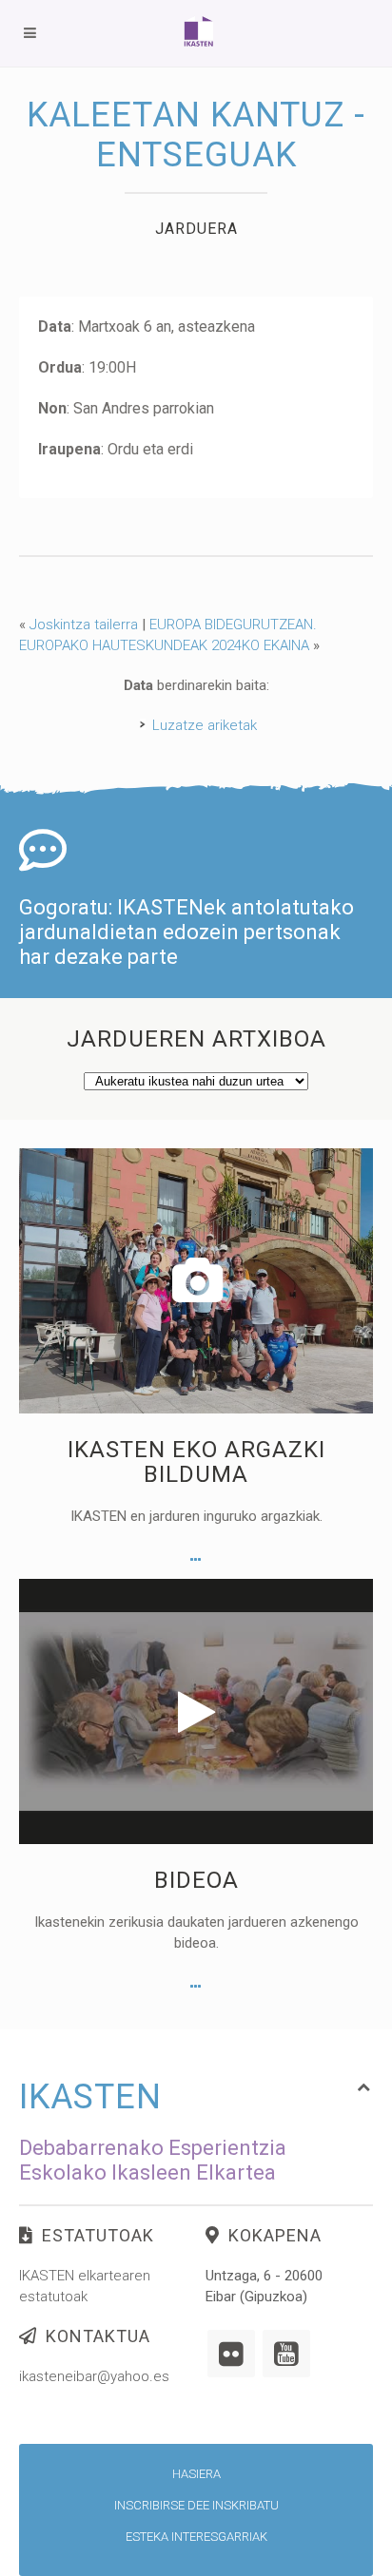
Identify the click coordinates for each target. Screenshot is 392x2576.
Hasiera (196, 2474)
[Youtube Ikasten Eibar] (286, 2354)
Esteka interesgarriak (196, 2537)
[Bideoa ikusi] (196, 1987)
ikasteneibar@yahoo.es (94, 2376)
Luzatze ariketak (205, 725)
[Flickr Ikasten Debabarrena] (231, 2354)
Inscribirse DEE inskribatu (196, 2505)
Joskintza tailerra (84, 625)
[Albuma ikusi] (196, 1560)
